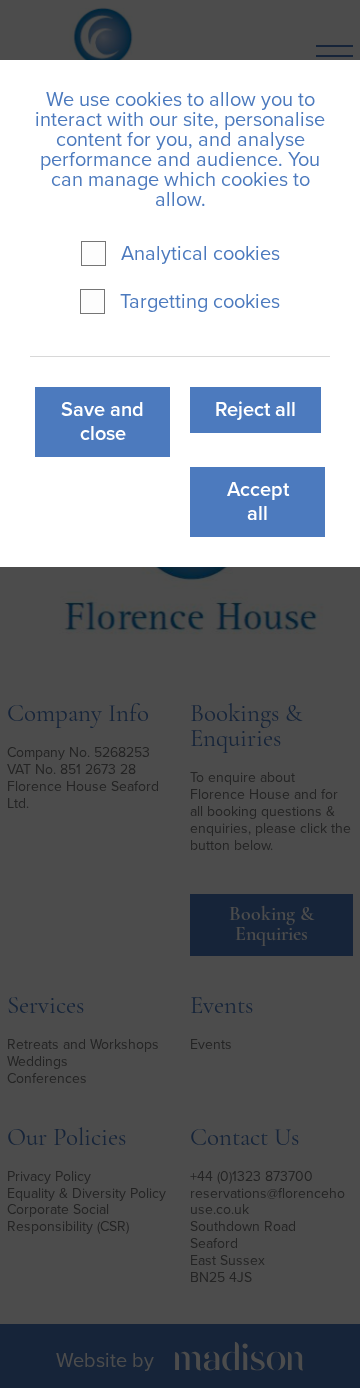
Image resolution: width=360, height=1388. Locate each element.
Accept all (258, 502)
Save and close (102, 422)
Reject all (255, 410)
